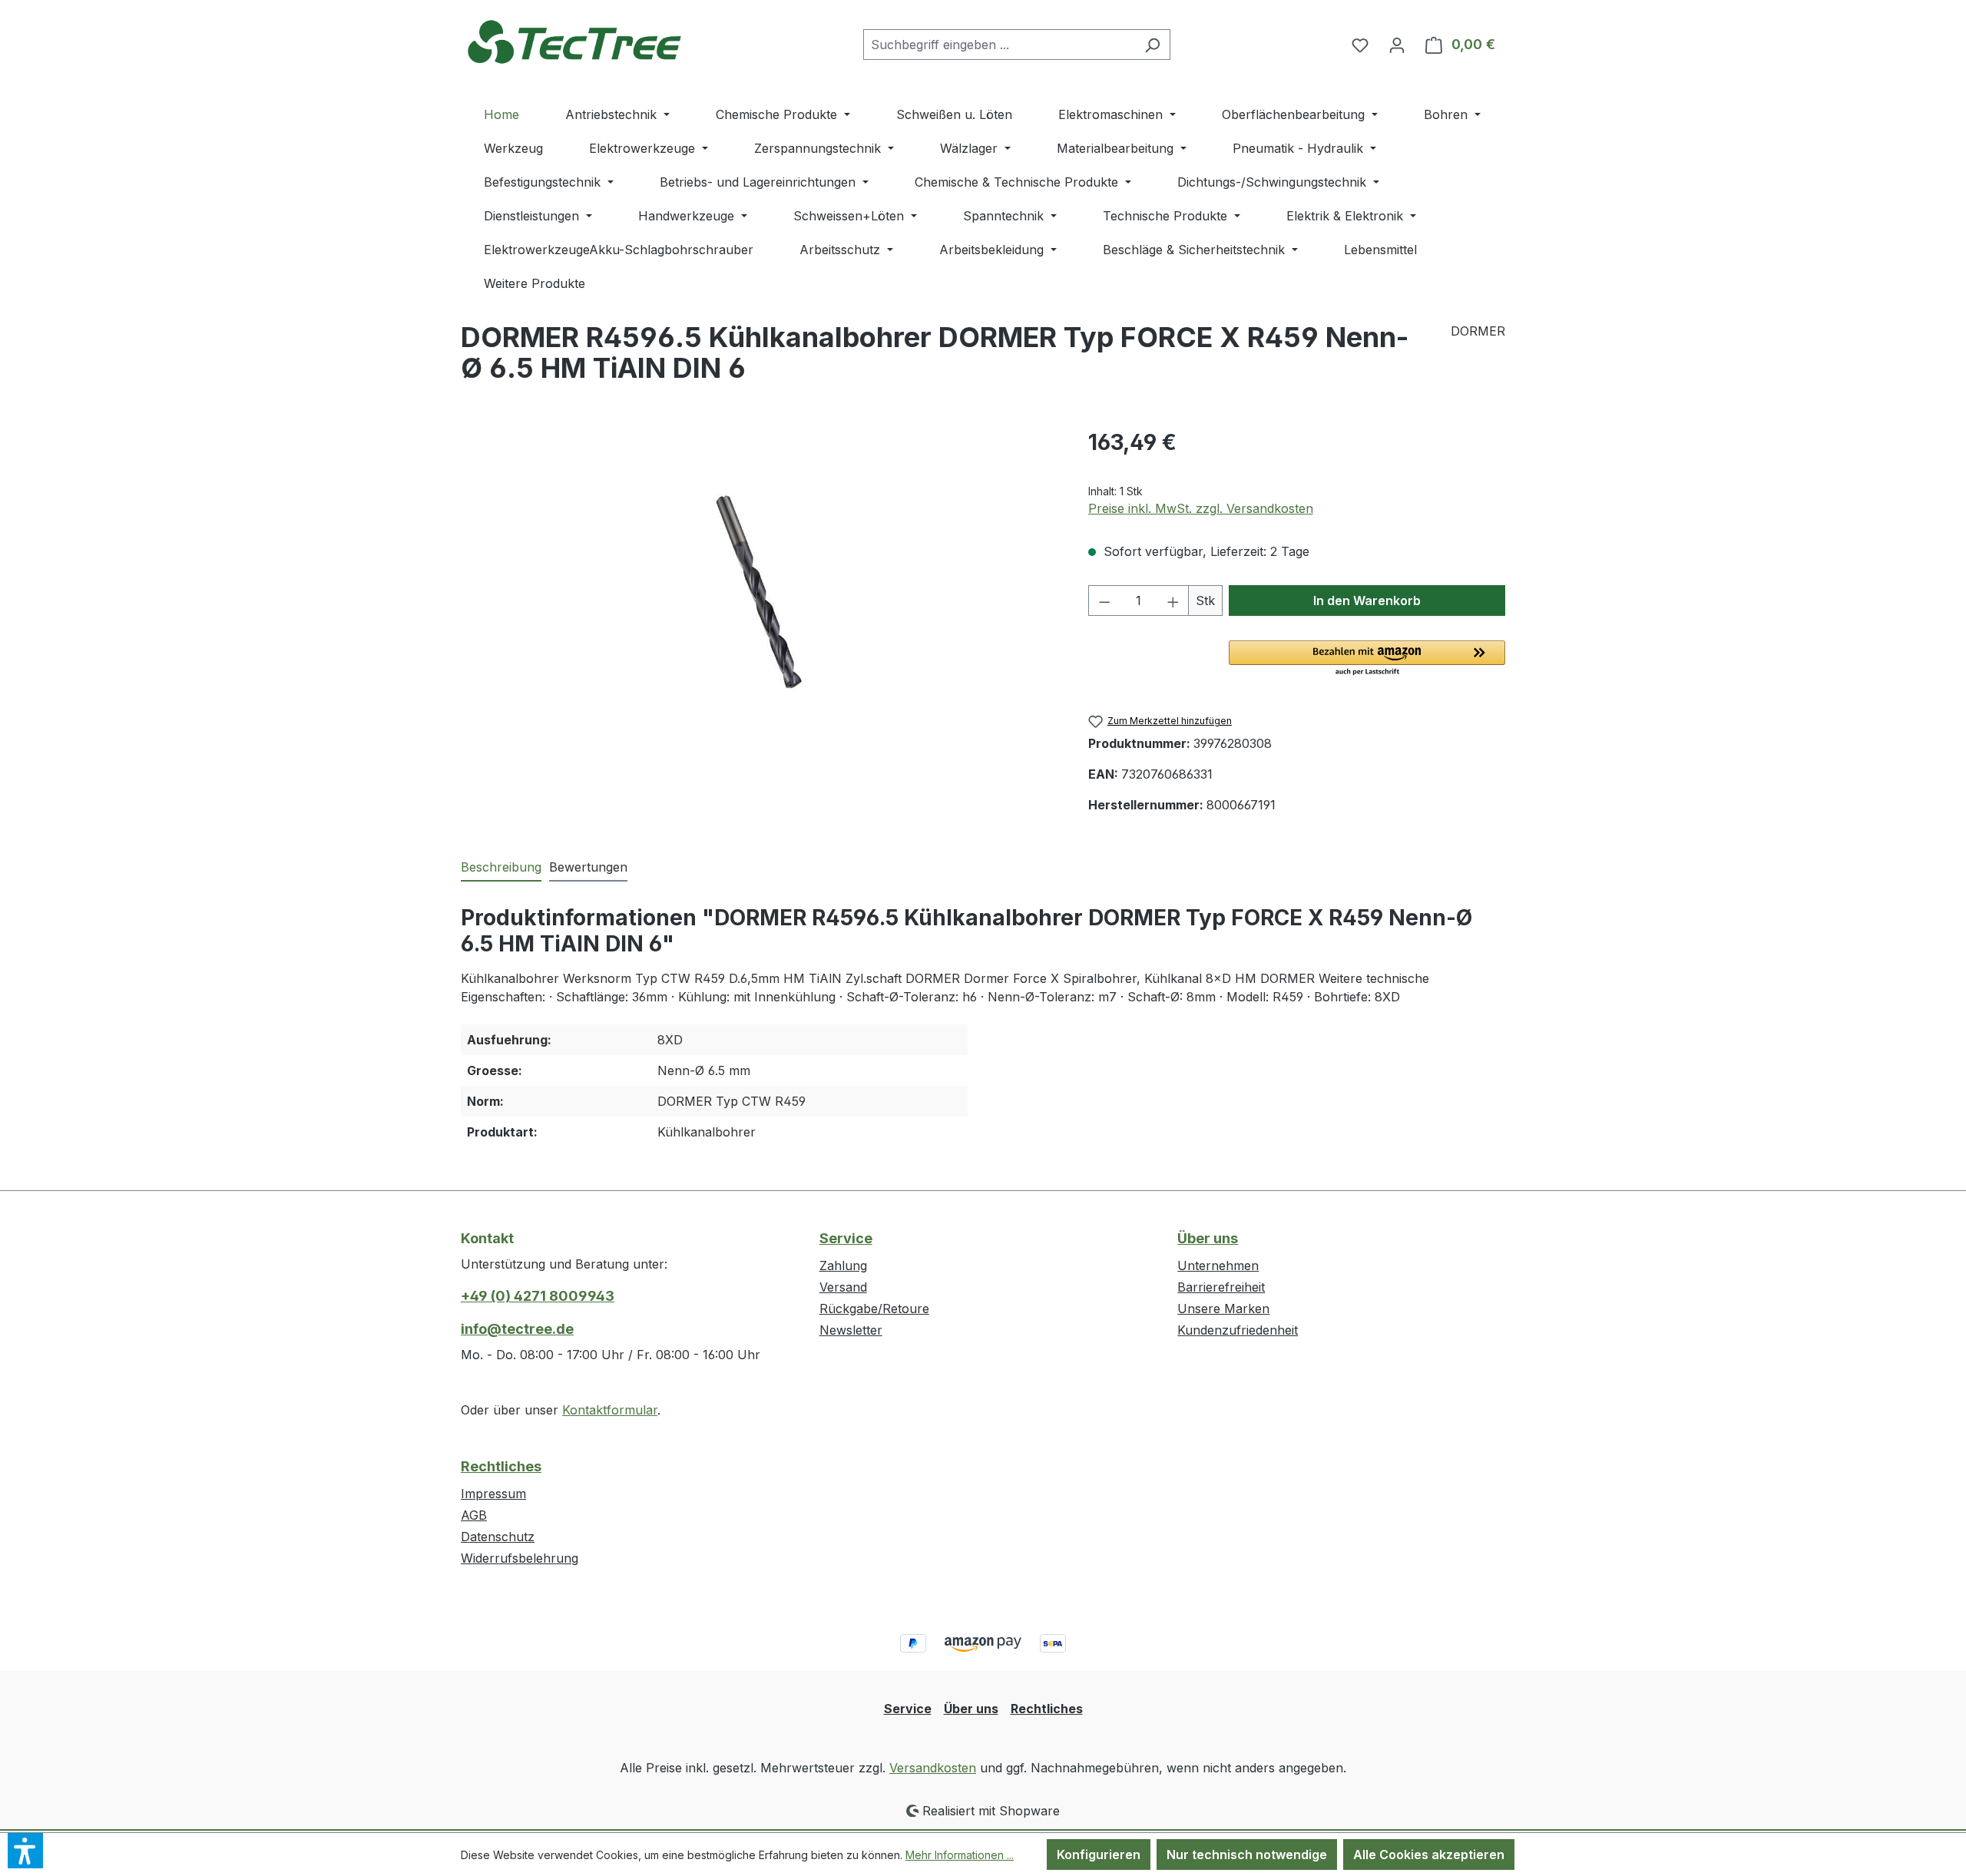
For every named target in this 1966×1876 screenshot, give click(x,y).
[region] (759, 591)
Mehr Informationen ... (960, 1855)
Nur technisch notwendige (1247, 1854)
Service (846, 1238)
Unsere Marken (1223, 1309)
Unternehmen (1218, 1266)
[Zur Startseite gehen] (576, 41)
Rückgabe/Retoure (874, 1309)
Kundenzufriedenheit (1238, 1330)
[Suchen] (1152, 45)
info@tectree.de (517, 1329)
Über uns (1208, 1238)
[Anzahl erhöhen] (1173, 601)
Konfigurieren (1099, 1854)
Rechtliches (501, 1466)
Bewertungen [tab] (588, 867)
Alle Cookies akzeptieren (1429, 1854)
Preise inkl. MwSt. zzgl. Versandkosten (1201, 508)
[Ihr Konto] (1397, 45)
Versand (843, 1287)
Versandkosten (933, 1768)
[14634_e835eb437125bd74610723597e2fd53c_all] (759, 592)
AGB (474, 1515)
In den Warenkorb (1367, 601)
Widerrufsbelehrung (520, 1558)
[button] (1367, 659)
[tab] (501, 868)
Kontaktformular (610, 1410)
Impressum (493, 1494)
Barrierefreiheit (1221, 1287)
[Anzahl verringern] (1104, 601)
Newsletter (851, 1330)
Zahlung (843, 1266)
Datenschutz (498, 1537)
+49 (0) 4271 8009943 (538, 1296)
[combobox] (999, 45)
